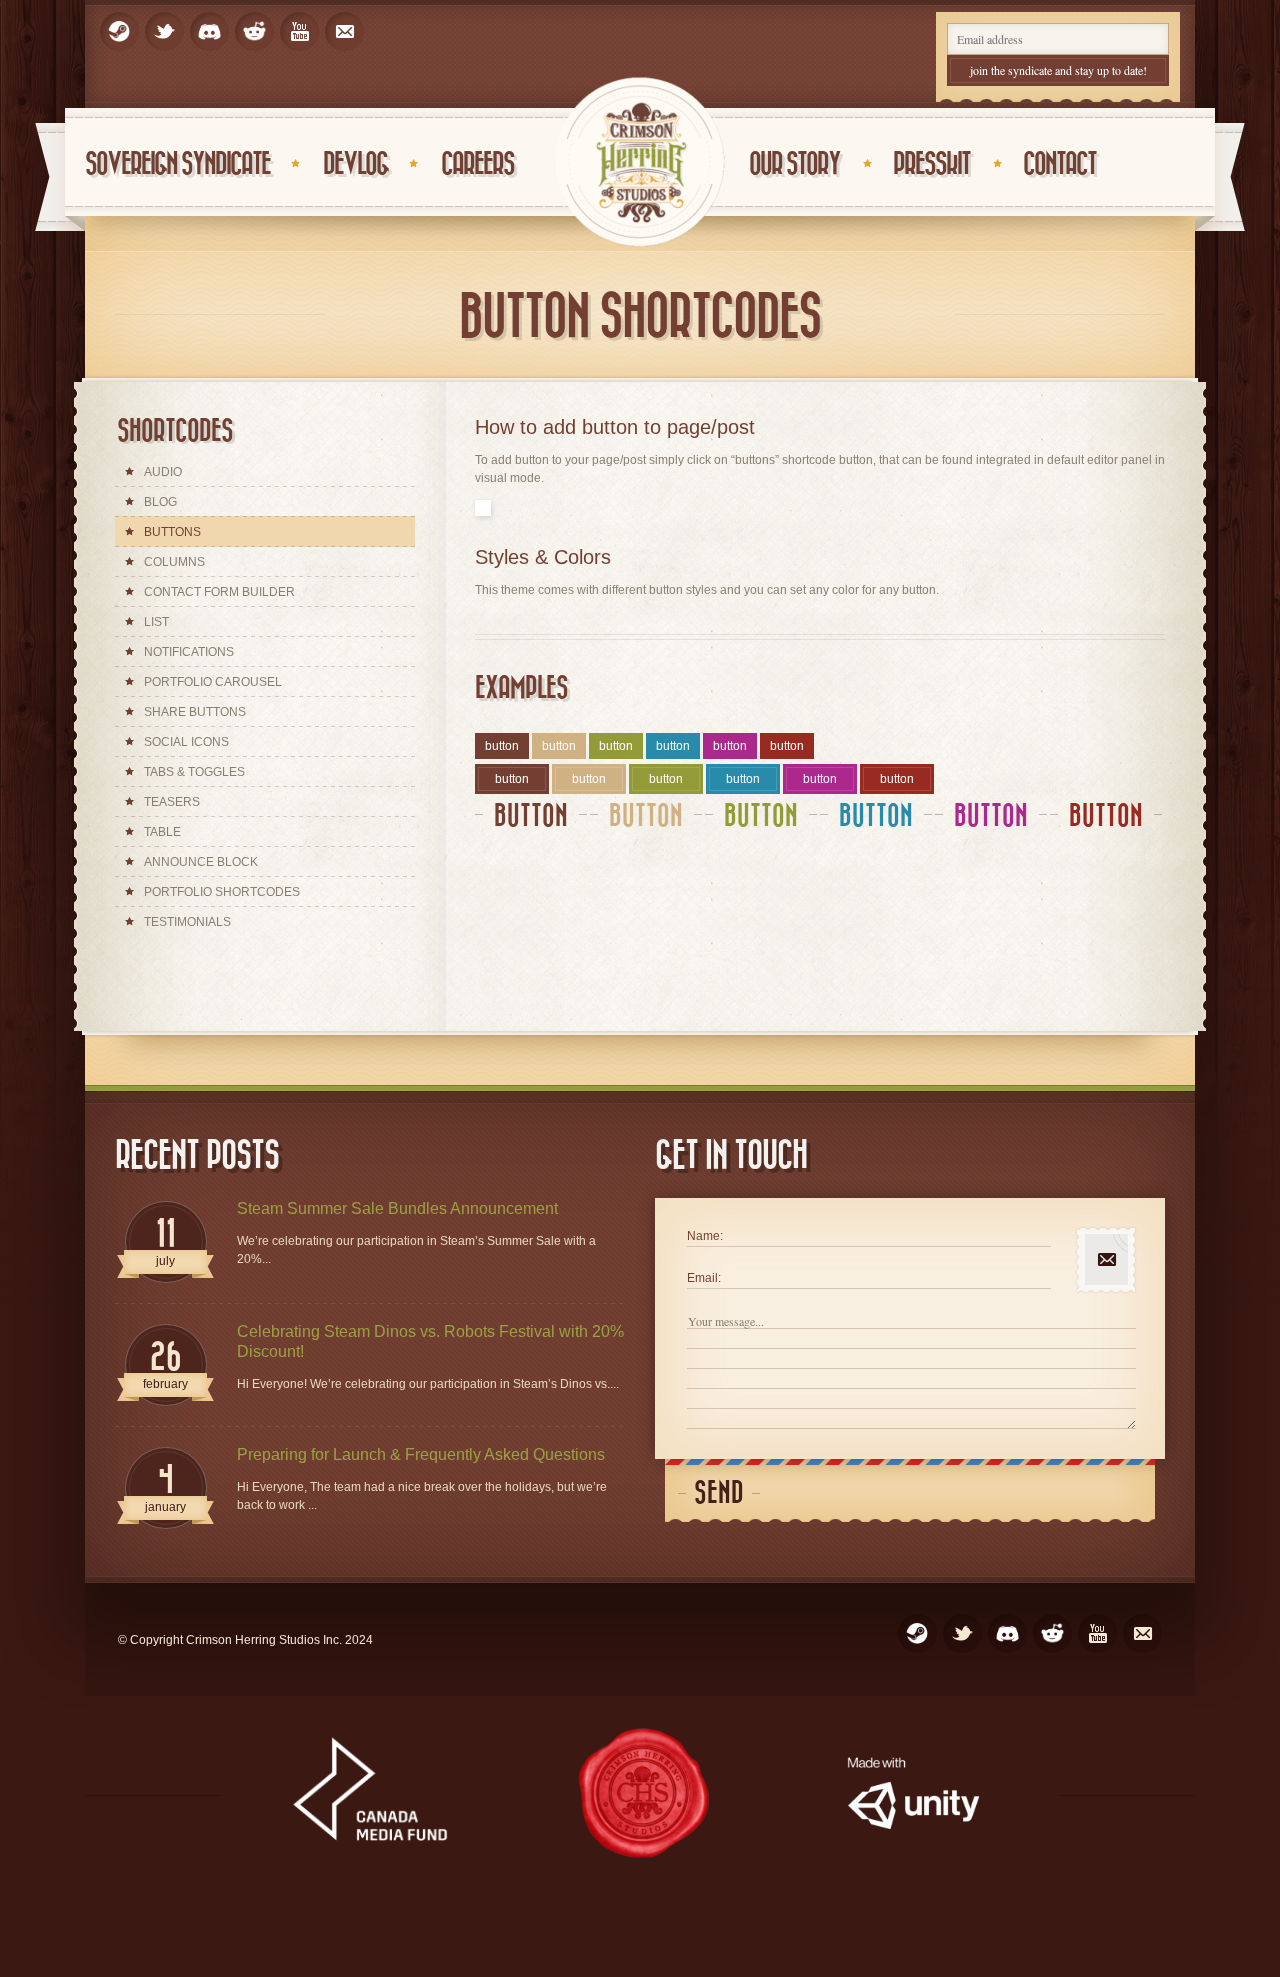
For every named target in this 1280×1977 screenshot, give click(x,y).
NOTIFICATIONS (189, 652)
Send (719, 1493)
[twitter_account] (164, 31)
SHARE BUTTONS (195, 712)
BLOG (160, 502)
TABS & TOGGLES (194, 772)
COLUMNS (174, 562)
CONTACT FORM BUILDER (219, 592)
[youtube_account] (299, 31)
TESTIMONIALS (187, 922)
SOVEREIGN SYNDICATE (177, 164)
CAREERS (477, 164)
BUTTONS (172, 532)
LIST (156, 622)
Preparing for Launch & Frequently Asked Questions (421, 1454)
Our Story (794, 164)
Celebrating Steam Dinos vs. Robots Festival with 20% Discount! (430, 1341)
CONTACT (1059, 164)
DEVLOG (355, 164)
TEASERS (172, 802)
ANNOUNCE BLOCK (201, 862)
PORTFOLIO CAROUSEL (213, 682)
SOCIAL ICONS (186, 742)
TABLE (162, 832)
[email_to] (344, 31)
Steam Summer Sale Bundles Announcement (397, 1208)
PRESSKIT (931, 164)
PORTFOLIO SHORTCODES (222, 892)
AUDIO (163, 472)
